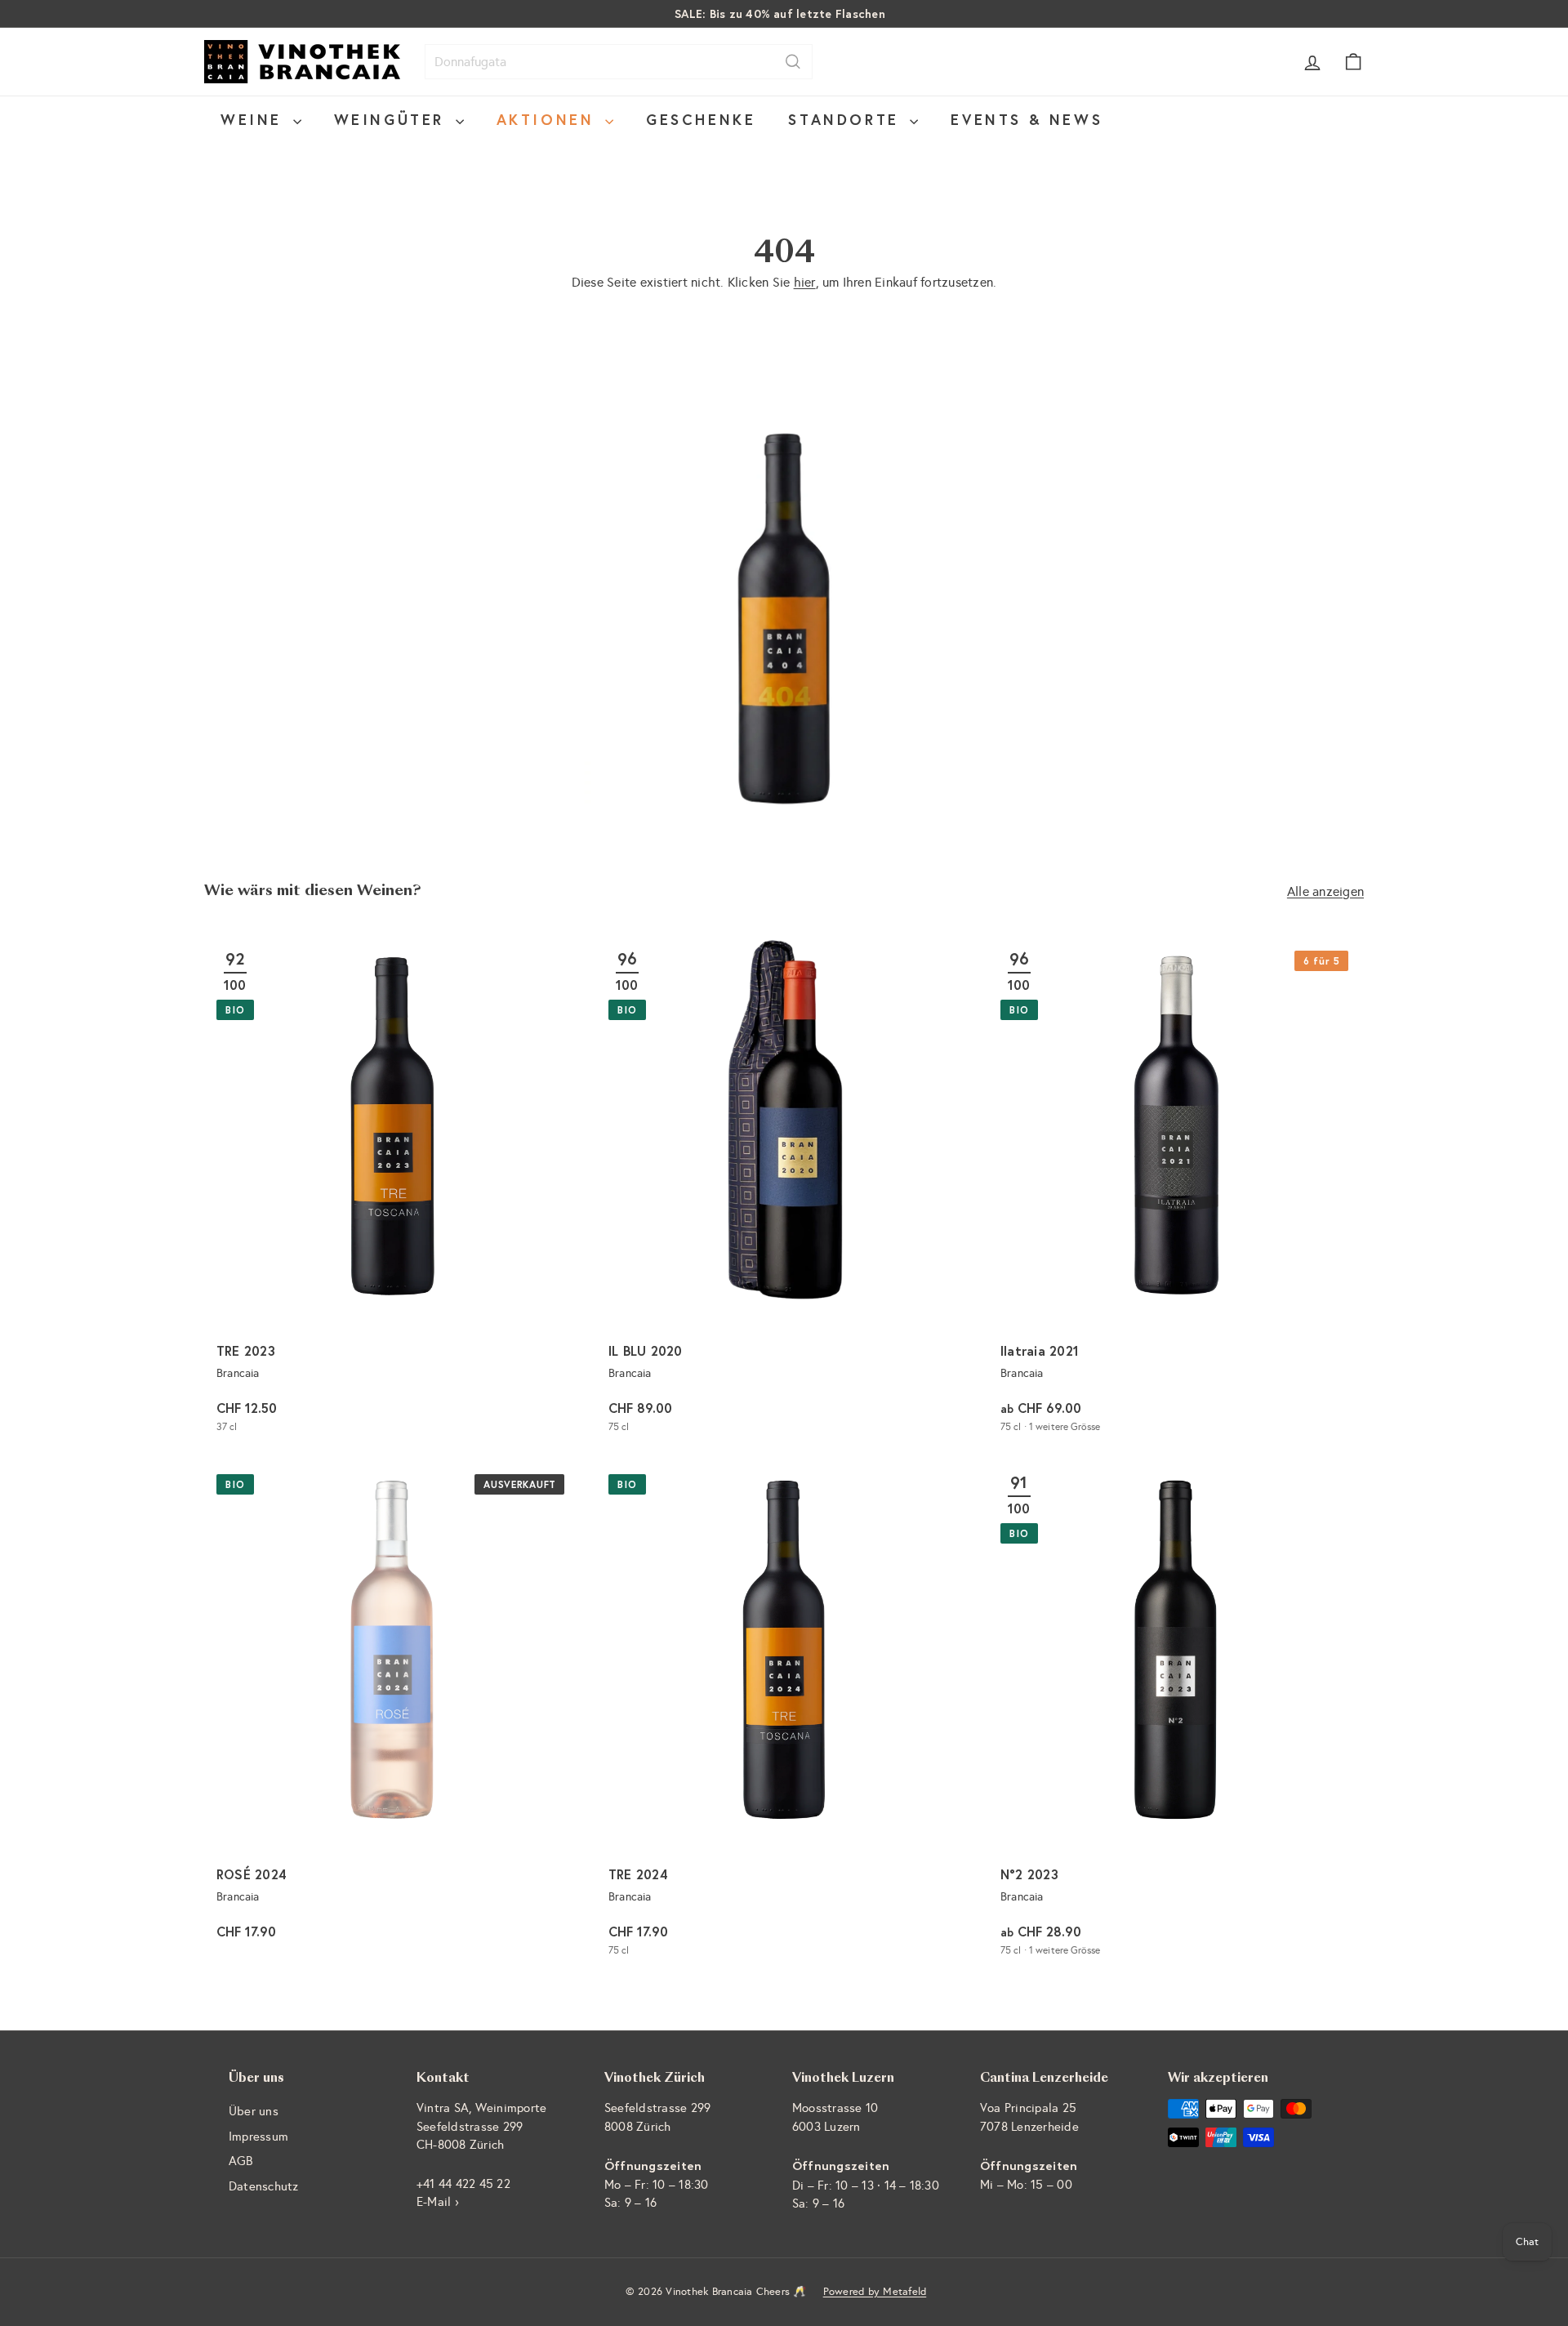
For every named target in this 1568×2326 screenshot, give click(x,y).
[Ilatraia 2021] (1176, 1192)
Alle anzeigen (1325, 891)
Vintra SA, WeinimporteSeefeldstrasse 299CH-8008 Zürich (481, 2126)
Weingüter (393, 119)
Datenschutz (264, 2186)
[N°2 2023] (1176, 1716)
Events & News (1027, 119)
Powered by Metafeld (875, 2292)
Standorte (847, 119)
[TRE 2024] (784, 1716)
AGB (241, 2161)
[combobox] (619, 62)
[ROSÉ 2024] (392, 1716)
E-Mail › (438, 2202)
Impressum (258, 2137)
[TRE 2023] (392, 1192)
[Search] (793, 62)
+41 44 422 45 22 (463, 2184)
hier (805, 282)
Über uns (254, 2111)
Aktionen (549, 119)
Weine (255, 119)
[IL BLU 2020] (784, 1192)
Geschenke (701, 119)
